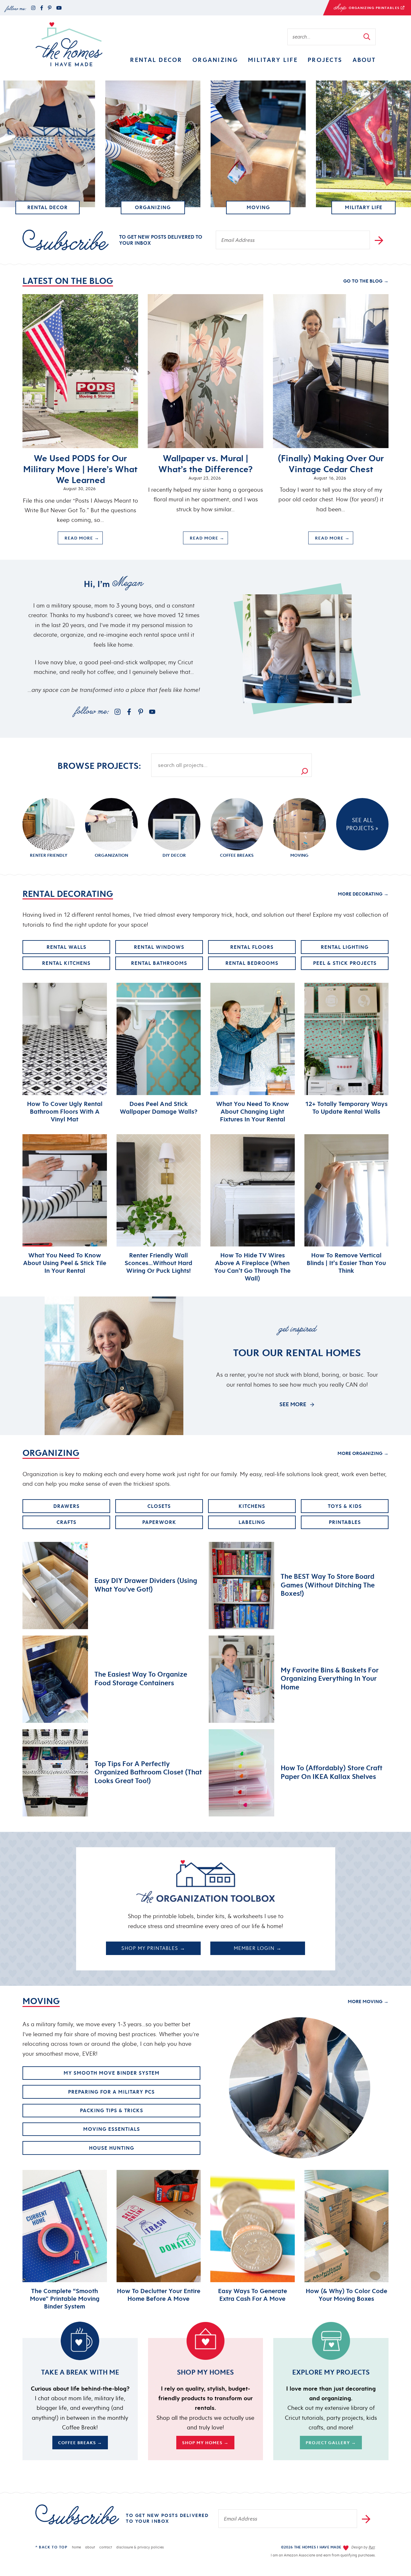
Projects (325, 60)
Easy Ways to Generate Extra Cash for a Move (253, 2295)
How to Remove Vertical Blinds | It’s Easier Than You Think (346, 1263)
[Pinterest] (50, 8)
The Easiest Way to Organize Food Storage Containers (141, 1678)
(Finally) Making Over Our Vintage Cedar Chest (331, 464)
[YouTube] (59, 8)
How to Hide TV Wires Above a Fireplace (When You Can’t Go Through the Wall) (252, 1267)
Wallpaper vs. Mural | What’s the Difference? (205, 464)
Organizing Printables (362, 9)
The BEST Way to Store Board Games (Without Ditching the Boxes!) (328, 1585)
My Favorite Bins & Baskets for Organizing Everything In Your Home (330, 1678)
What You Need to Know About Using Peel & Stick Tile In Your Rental (65, 1263)
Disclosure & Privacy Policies (140, 2547)
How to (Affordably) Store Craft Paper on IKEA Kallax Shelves (332, 1772)
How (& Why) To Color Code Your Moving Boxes (346, 2295)
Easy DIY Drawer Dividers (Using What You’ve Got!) (146, 1585)
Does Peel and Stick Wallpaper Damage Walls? (159, 1108)
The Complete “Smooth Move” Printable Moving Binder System (65, 2299)
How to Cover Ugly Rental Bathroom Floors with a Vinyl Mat (65, 1111)
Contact (106, 2547)
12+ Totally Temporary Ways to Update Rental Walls (346, 1108)
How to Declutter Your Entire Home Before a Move (159, 2295)
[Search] (299, 765)
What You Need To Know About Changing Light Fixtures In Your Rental (253, 1111)
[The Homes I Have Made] (69, 44)
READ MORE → (79, 540)
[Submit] (367, 37)
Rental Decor (156, 60)
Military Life (273, 60)
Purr (372, 2547)
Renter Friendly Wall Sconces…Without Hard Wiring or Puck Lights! (158, 1263)
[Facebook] (42, 8)
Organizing (215, 60)
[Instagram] (33, 8)
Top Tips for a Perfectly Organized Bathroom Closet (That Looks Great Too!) (148, 1772)
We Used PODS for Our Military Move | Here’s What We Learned (80, 469)
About (364, 60)
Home (76, 2547)
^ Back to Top (52, 2547)
